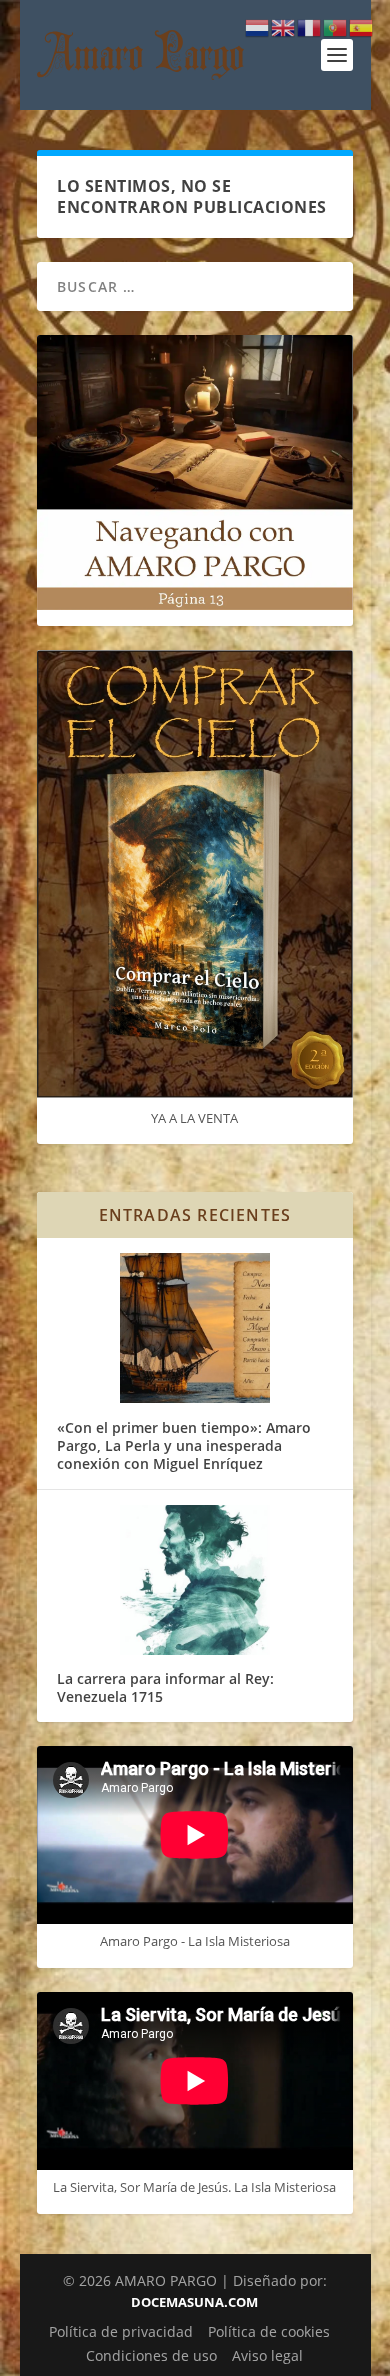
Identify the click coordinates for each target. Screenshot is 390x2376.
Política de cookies (269, 2331)
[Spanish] (362, 26)
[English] (284, 26)
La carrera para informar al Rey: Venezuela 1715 (165, 1687)
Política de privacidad (121, 2331)
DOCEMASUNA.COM (194, 2302)
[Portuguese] (336, 26)
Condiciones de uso (151, 2355)
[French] (310, 26)
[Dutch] (258, 26)
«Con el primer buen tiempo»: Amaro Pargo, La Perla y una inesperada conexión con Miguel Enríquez (184, 1445)
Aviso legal (267, 2355)
